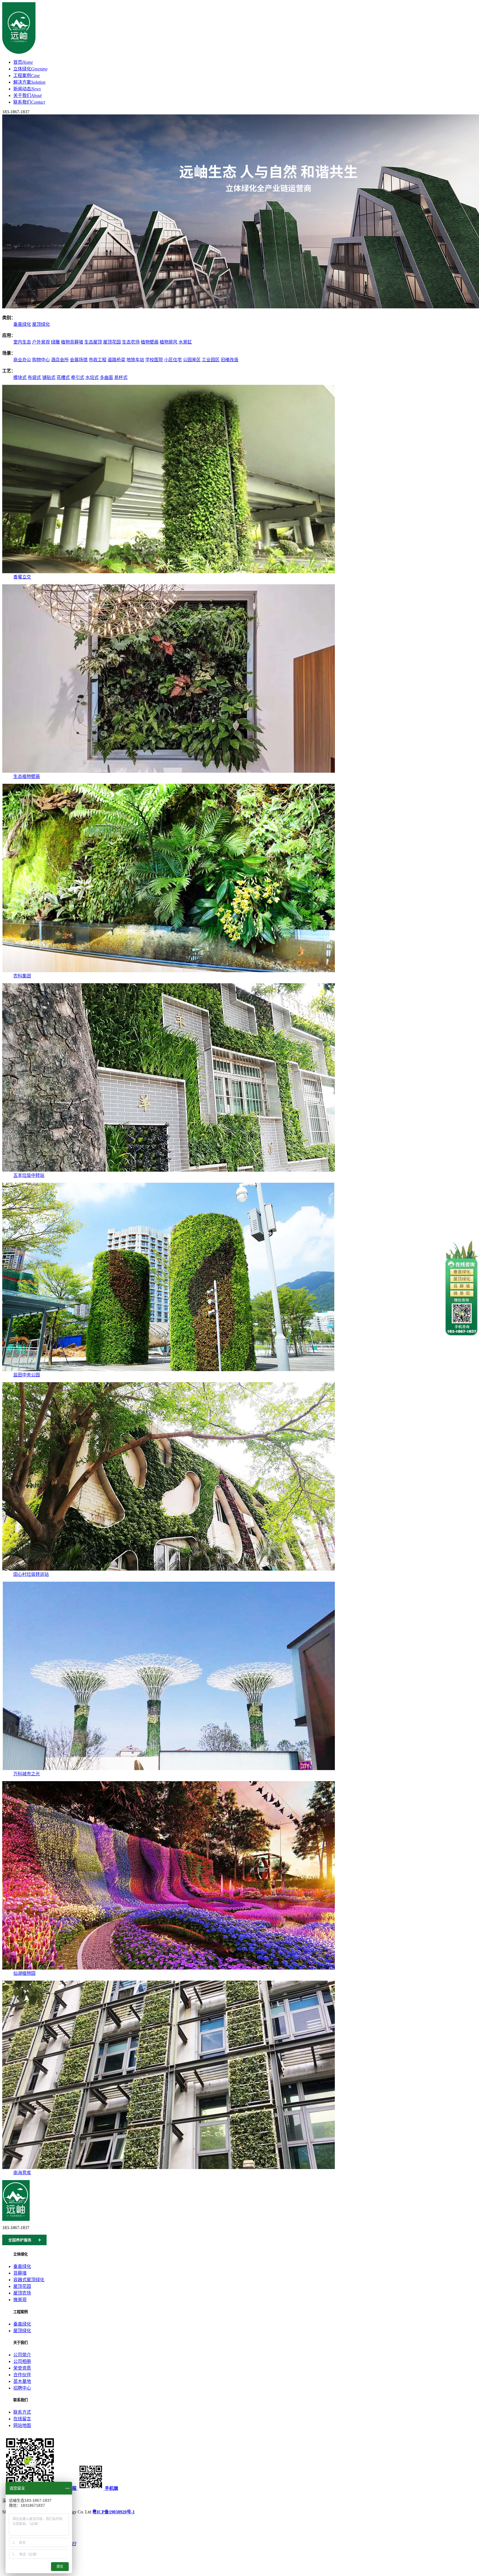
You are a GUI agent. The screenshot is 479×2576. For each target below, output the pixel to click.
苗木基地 (22, 2381)
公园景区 (192, 360)
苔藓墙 (20, 2273)
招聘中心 (22, 2388)
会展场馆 (79, 360)
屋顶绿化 (41, 324)
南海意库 (22, 2173)
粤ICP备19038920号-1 (114, 2512)
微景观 (20, 2300)
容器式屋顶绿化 (29, 2280)
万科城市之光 (27, 1774)
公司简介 (22, 2355)
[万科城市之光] (169, 1769)
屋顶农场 (22, 2293)
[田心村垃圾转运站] (169, 1569)
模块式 (20, 377)
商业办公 (22, 360)
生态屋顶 (93, 342)
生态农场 (131, 342)
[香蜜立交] (169, 572)
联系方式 (22, 2412)
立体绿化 (30, 69)
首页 (23, 62)
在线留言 (22, 2419)
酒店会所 (60, 360)
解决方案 (29, 82)
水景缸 (185, 342)
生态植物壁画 (27, 776)
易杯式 (121, 377)
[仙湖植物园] (169, 1968)
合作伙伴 (22, 2375)
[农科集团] (169, 971)
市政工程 (98, 360)
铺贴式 (49, 377)
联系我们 (29, 102)
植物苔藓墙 (72, 342)
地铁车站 (135, 360)
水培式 (92, 377)
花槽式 (63, 377)
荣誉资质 (22, 2368)
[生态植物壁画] (169, 771)
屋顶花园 (112, 342)
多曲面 (106, 377)
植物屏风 (169, 342)
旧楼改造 (230, 360)
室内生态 (22, 342)
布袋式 (34, 377)
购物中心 (41, 360)
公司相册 (22, 2361)
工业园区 (211, 360)
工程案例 (27, 75)
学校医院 (154, 360)
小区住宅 (173, 360)
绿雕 (55, 342)
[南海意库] (169, 2167)
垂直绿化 (22, 324)
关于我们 (27, 95)
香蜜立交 (22, 577)
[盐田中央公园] (169, 1370)
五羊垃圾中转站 (29, 1175)
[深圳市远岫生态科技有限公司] (19, 53)
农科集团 (22, 976)
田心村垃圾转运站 (31, 1574)
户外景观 (41, 342)
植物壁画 (150, 342)
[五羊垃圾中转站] (169, 1170)
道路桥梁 (116, 360)
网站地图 (22, 2425)
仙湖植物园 (24, 1973)
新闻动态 (27, 89)
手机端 (111, 2488)
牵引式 (78, 377)
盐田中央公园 (27, 1375)
